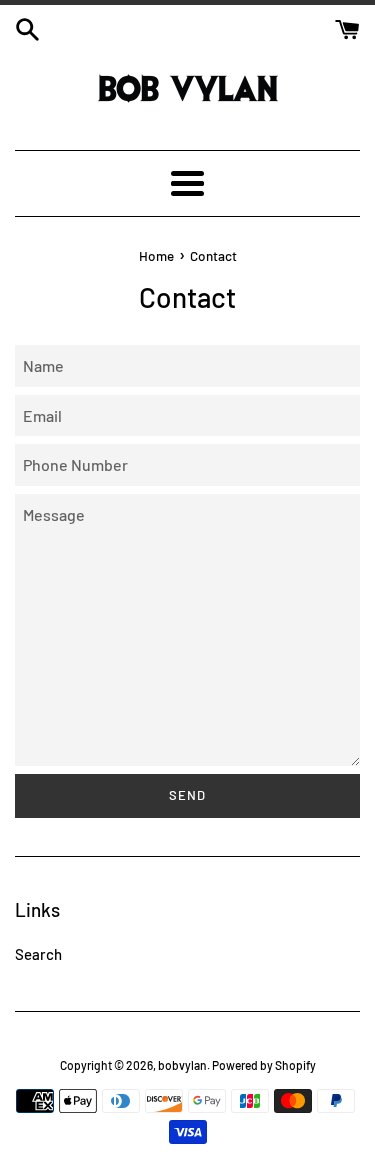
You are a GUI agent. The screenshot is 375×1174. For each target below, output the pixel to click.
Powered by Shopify (264, 1065)
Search (38, 954)
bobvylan (182, 1065)
